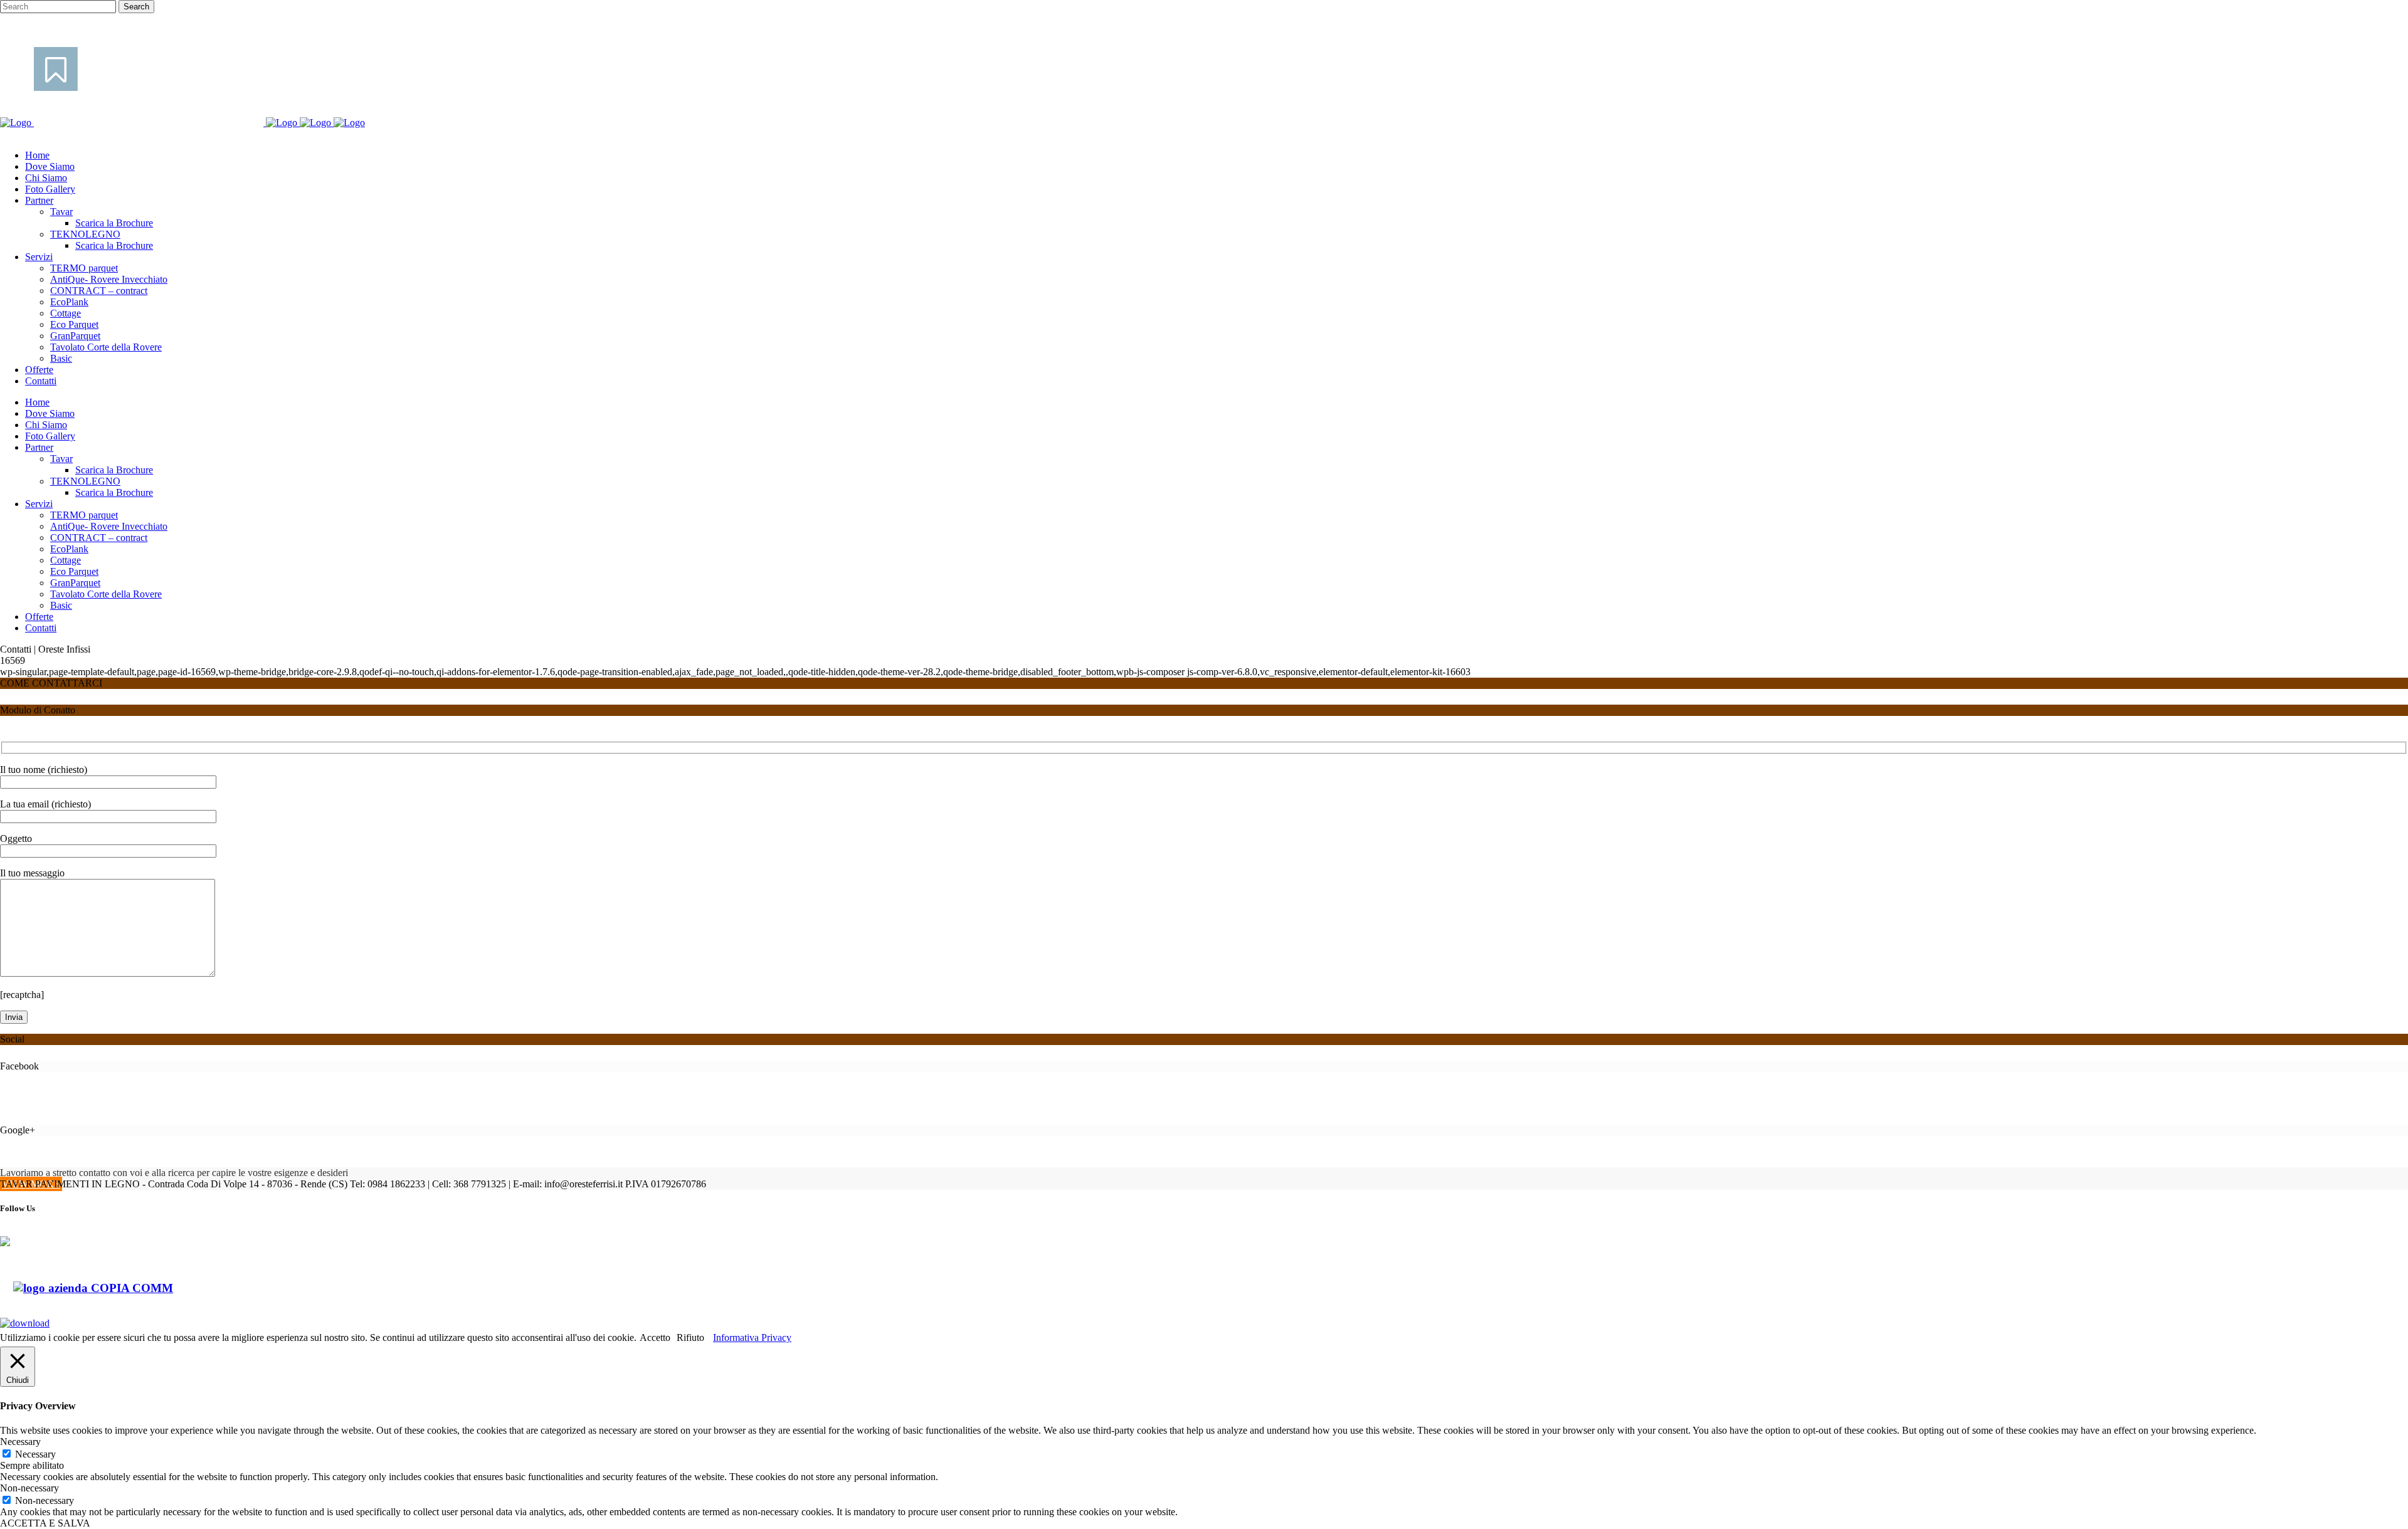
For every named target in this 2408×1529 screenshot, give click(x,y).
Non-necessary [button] (29, 1488)
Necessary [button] (20, 1442)
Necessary (35, 1454)
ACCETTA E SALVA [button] (45, 1523)
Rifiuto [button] (690, 1337)
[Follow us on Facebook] (15, 1251)
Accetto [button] (655, 1337)
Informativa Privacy (752, 1337)
